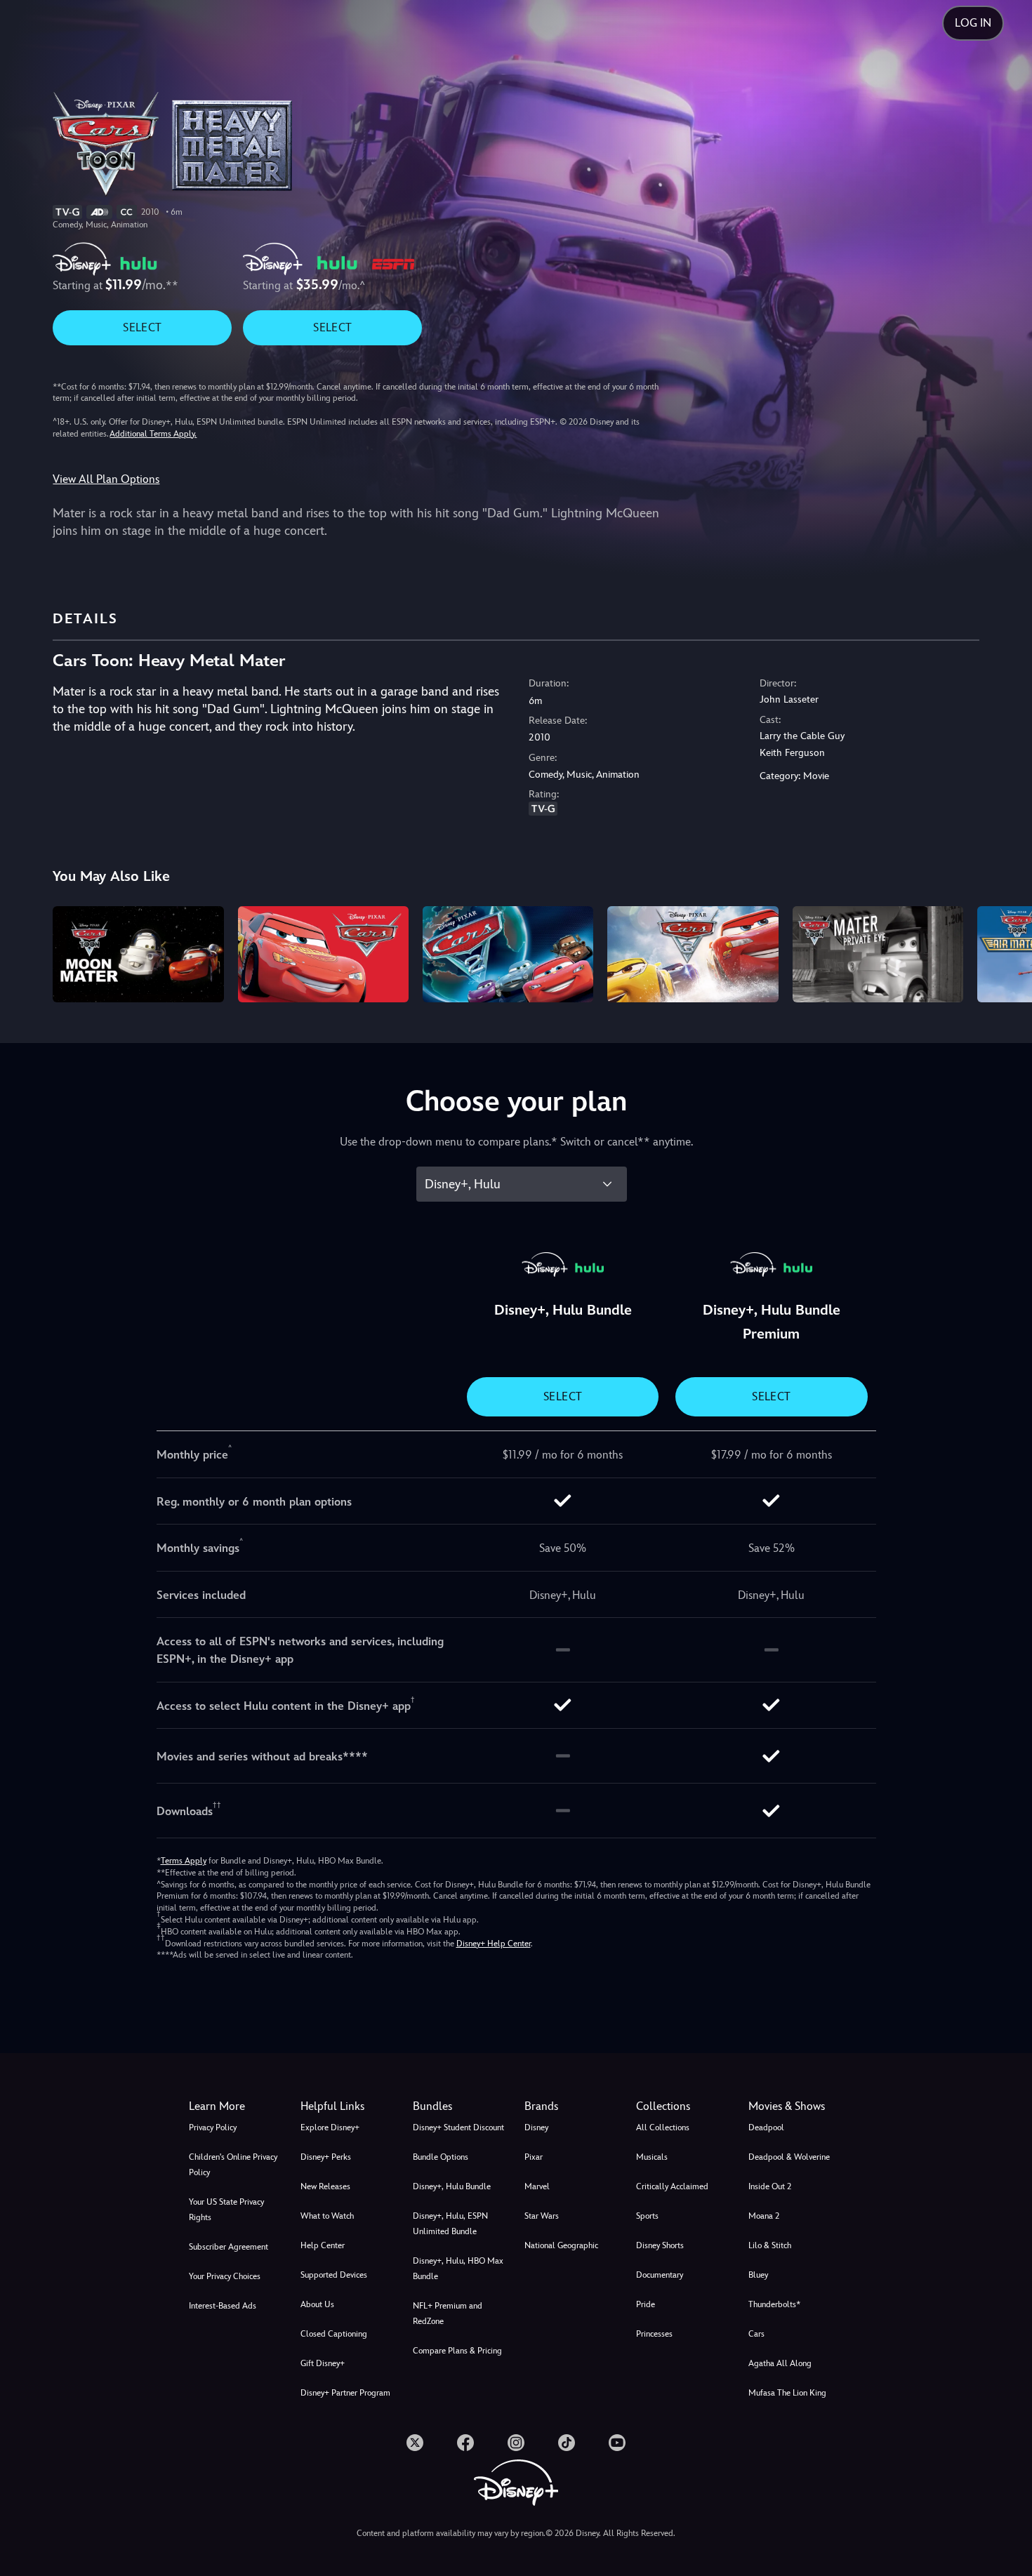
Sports (647, 2216)
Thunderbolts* (774, 2304)
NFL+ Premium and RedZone (448, 2313)
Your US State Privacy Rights (226, 2210)
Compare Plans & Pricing (457, 2351)
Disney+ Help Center (494, 1944)
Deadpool (766, 2127)
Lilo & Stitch (770, 2245)
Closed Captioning (334, 2334)
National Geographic (561, 2245)
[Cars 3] (693, 954)
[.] (415, 2443)
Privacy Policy (213, 2127)
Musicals (652, 2157)
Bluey (758, 2275)
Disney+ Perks (326, 2157)
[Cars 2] (508, 954)
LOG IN (973, 23)
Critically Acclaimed (672, 2186)
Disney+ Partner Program (345, 2393)
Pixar (534, 2157)
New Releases (325, 2186)
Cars (756, 2334)
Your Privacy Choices (225, 2276)
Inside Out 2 (770, 2186)
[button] (348, 2106)
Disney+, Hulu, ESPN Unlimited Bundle (450, 2224)
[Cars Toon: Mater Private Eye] (878, 954)
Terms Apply (184, 1861)
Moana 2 (764, 2216)
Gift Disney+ (323, 2363)
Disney (536, 2127)
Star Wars (542, 2216)
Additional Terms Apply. (153, 434)
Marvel (537, 2186)
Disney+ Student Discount (458, 2127)
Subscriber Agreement (229, 2247)
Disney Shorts (660, 2245)
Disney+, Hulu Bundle (452, 2186)
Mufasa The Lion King (787, 2393)
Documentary (660, 2275)
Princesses (654, 2334)
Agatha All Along (780, 2363)
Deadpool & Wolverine (789, 2157)
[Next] (1005, 952)
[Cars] (323, 954)
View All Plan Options (106, 479)
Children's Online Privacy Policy (233, 2165)
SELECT (142, 327)
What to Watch (327, 2216)
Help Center (323, 2245)
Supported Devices (334, 2275)
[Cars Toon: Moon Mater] (138, 954)
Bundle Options (441, 2157)
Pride (646, 2304)
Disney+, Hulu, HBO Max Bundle (458, 2269)
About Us (317, 2304)
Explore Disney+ (330, 2127)
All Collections (663, 2127)
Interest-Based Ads (223, 2306)
